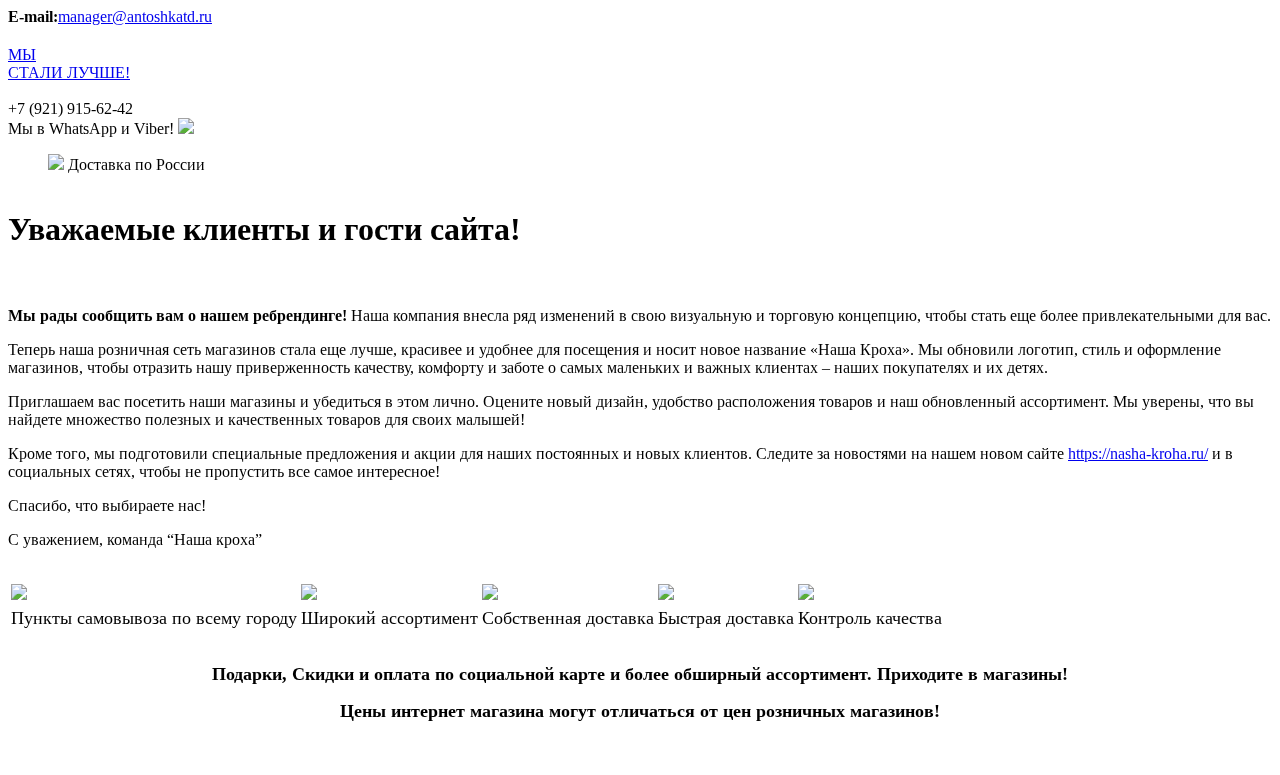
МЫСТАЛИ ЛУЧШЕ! (69, 63)
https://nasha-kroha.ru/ (1138, 453)
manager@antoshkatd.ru (135, 16)
